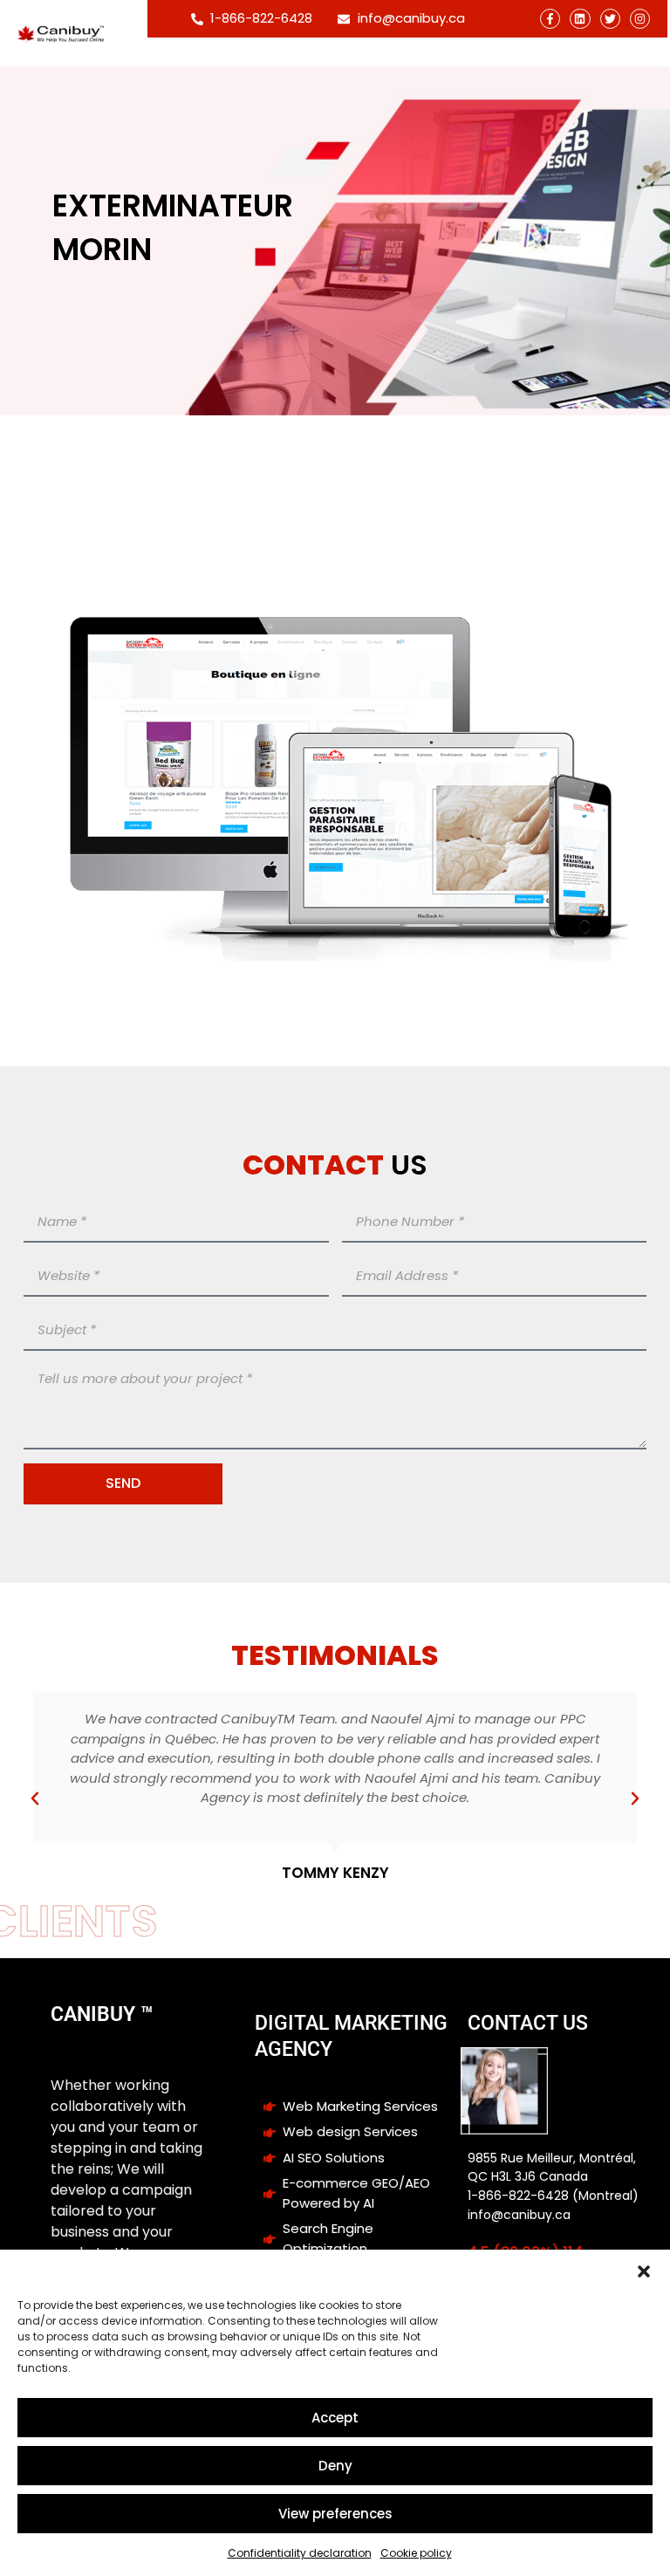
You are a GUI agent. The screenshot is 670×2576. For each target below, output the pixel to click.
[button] (644, 2271)
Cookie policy (416, 2553)
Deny (335, 2466)
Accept (335, 2418)
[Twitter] (610, 19)
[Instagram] (640, 19)
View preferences (335, 2514)
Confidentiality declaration (300, 2553)
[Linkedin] (580, 19)
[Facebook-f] (550, 19)
